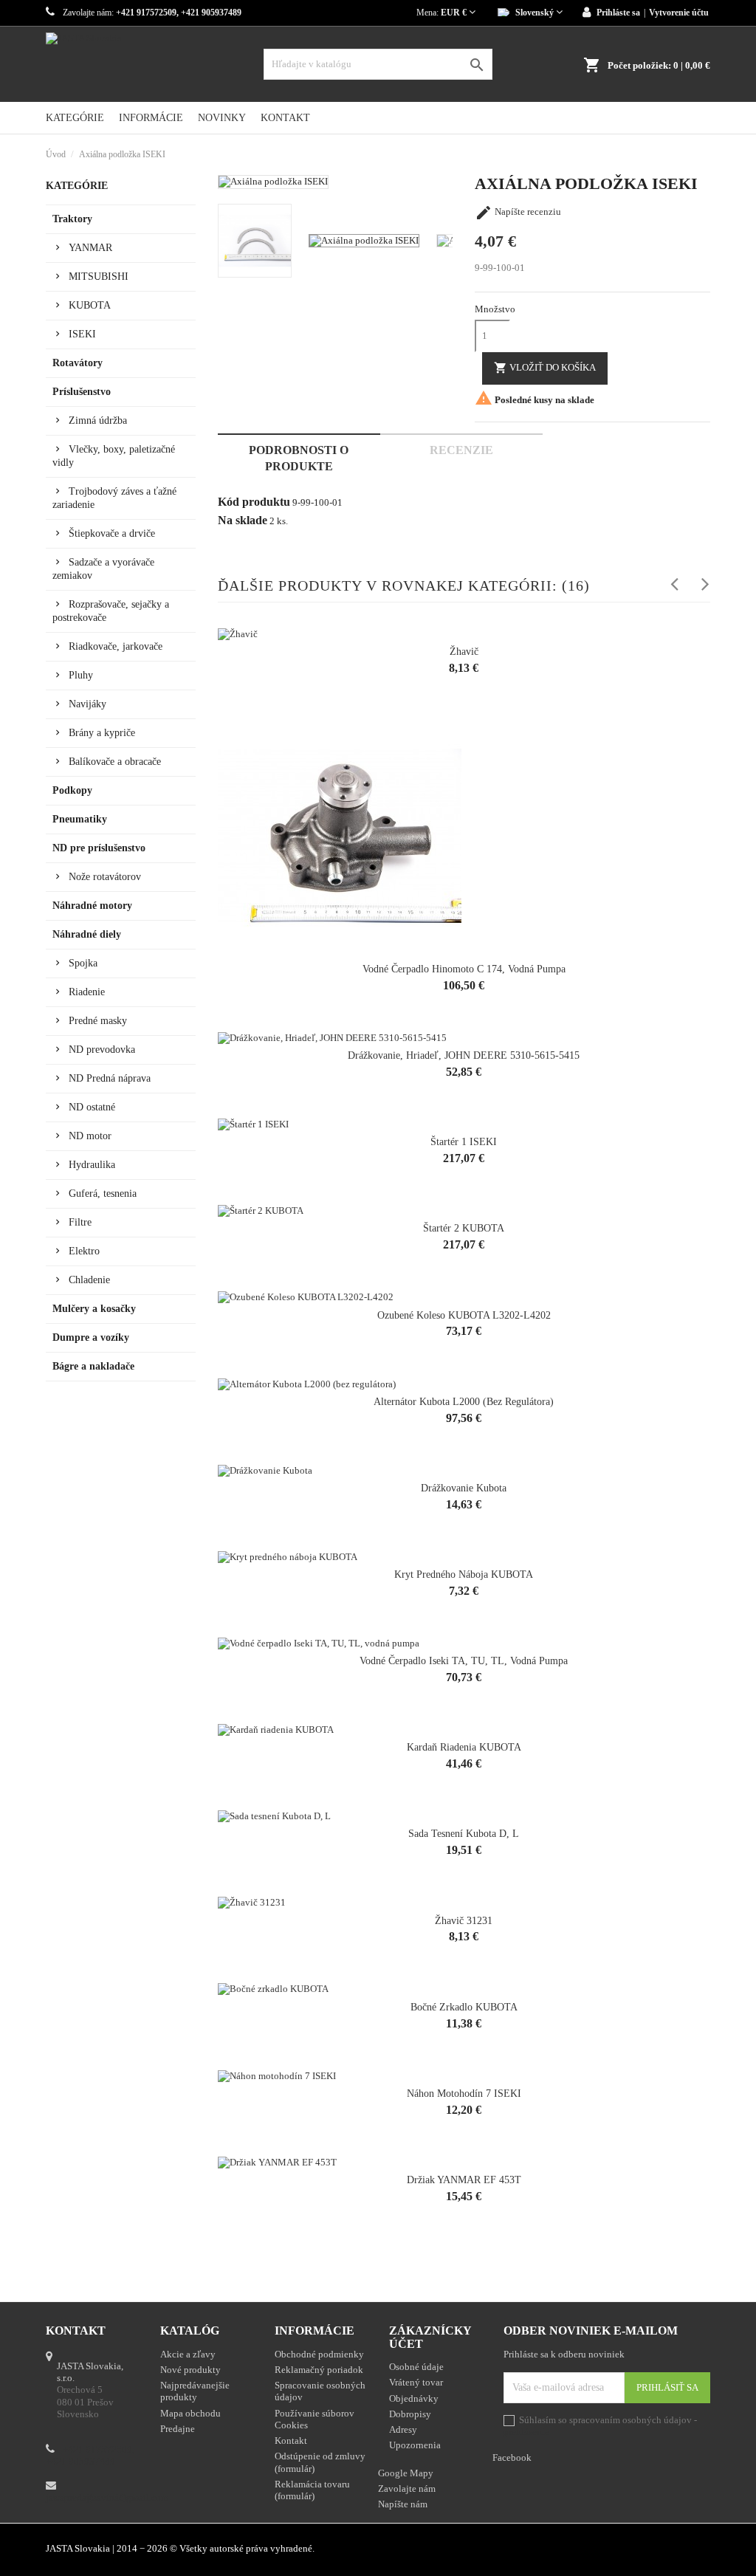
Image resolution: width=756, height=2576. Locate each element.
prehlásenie (526, 2432)
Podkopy (72, 790)
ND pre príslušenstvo (99, 848)
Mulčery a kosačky (94, 1309)
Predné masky (98, 1021)
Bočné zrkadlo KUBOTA (464, 2007)
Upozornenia (415, 2445)
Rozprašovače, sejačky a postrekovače (111, 611)
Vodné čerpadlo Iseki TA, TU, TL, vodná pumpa (464, 1661)
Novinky (222, 118)
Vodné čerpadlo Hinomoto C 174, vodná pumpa (464, 969)
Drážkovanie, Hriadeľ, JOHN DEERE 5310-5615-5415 (464, 1055)
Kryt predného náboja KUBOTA (464, 1574)
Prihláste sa (618, 13)
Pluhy (81, 675)
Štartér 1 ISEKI (464, 1142)
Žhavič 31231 (464, 1921)
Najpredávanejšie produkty (195, 2391)
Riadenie (87, 992)
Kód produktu (254, 502)
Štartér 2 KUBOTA (464, 1228)
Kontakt (285, 118)
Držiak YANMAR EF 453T (464, 2180)
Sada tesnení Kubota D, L (464, 1834)
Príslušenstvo (82, 392)
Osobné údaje (416, 2367)
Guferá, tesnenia (103, 1193)
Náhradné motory (92, 906)
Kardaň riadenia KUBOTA (464, 1747)
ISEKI (82, 334)
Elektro (84, 1251)
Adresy (403, 2429)
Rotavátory (78, 363)
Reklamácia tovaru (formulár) (312, 2490)
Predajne (178, 2429)
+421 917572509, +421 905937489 (90, 2455)
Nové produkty (190, 2370)
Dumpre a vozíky (91, 1337)
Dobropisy (410, 2414)
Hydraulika (92, 1165)
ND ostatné (92, 1107)
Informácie (151, 118)
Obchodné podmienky (319, 2354)
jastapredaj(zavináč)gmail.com (107, 2497)
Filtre (80, 1222)
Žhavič (464, 652)
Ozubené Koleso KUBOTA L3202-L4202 (464, 1315)
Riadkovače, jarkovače (116, 646)
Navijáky (87, 704)
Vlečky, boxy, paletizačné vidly (114, 456)
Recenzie (461, 450)
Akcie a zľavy (188, 2354)
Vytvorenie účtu (679, 13)
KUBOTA (90, 305)
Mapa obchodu (190, 2413)
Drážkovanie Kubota (464, 1488)
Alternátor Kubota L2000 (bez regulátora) (464, 1402)
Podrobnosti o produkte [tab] (299, 458)
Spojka (83, 963)
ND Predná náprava (110, 1078)
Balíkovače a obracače (115, 762)
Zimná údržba (98, 420)
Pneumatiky (80, 819)
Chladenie (89, 1280)
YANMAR (90, 248)
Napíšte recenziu (518, 212)
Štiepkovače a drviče (112, 533)
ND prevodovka (102, 1050)
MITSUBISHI (99, 277)
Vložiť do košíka (545, 368)
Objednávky (414, 2398)
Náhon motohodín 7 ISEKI (464, 2094)
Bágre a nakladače (93, 1366)
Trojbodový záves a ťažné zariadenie (114, 498)
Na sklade (243, 521)
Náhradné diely (87, 934)
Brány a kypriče (102, 733)
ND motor (90, 1136)
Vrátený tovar (416, 2382)
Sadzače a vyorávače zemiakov (103, 569)
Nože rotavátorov (105, 877)
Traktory (72, 219)
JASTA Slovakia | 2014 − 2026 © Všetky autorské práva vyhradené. (180, 2548)
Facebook (703, 2550)
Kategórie (75, 118)
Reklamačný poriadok (319, 2370)
